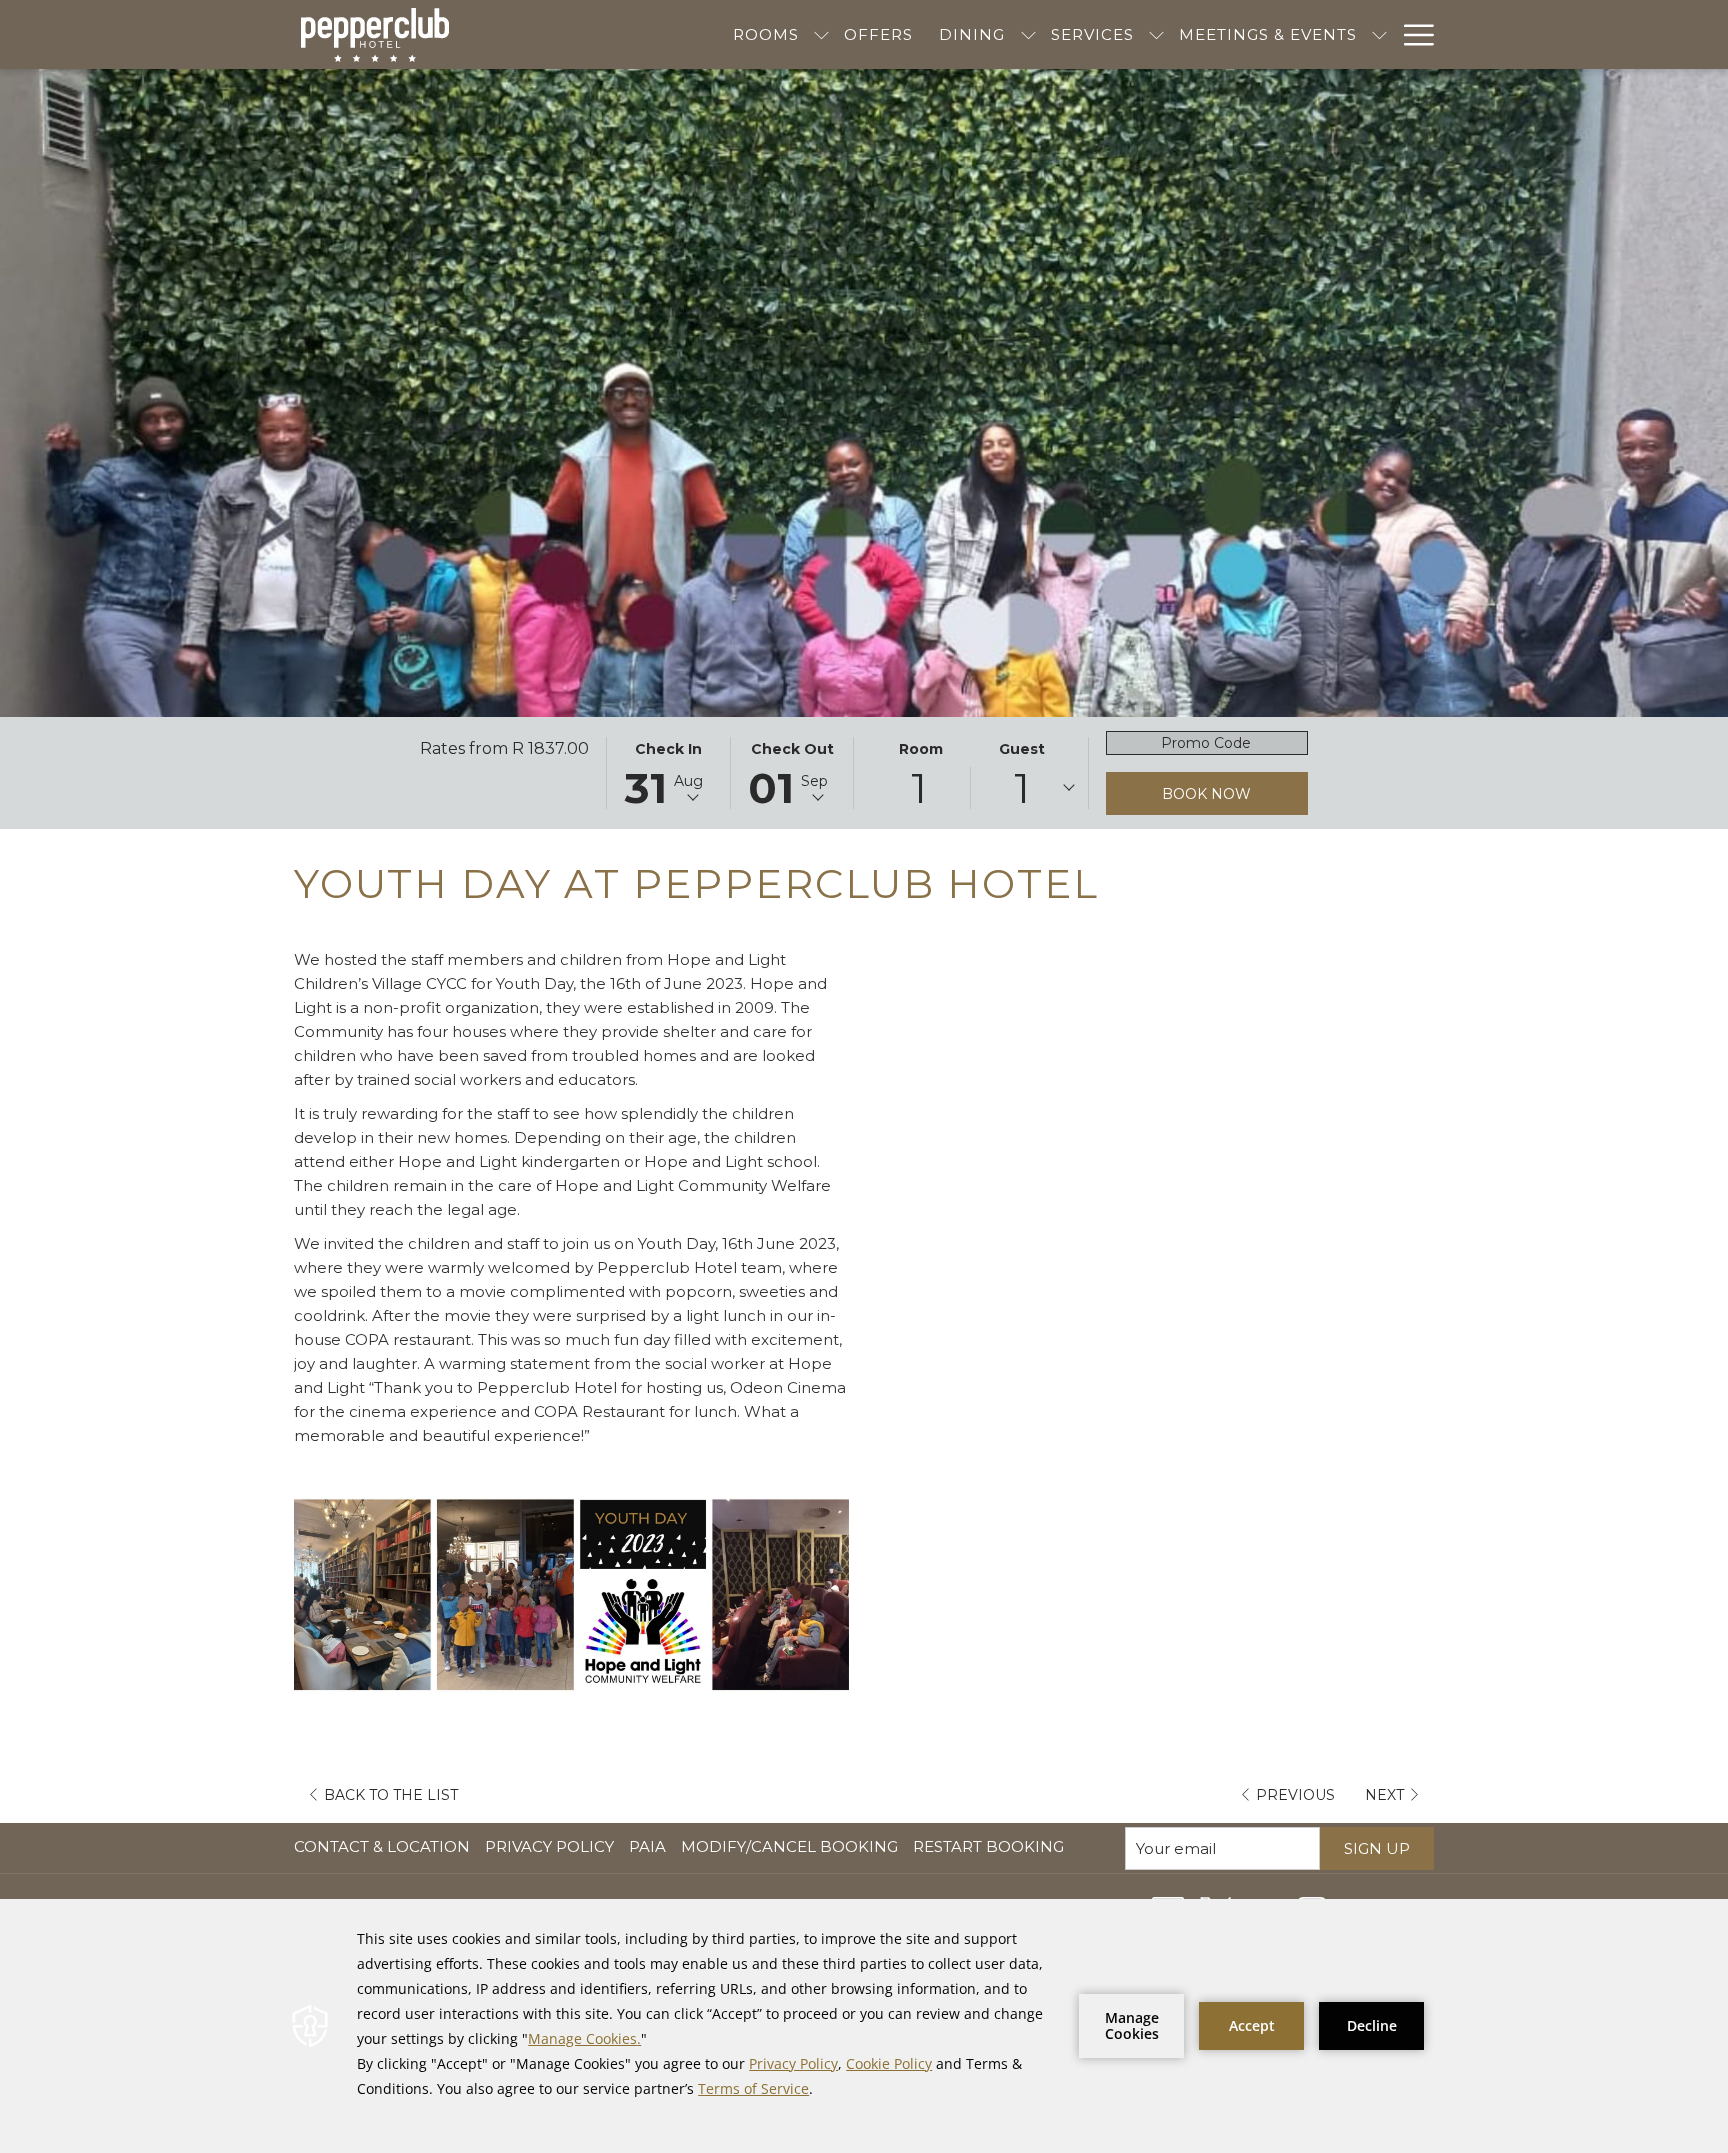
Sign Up (1377, 1848)
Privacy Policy (549, 1846)
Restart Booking (988, 1846)
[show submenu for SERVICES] (1156, 34)
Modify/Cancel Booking (789, 1846)
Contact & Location (382, 1846)
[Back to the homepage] (375, 35)
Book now (1206, 794)
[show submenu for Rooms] (821, 34)
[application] (864, 2026)
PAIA (650, 1846)
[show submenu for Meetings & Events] (1379, 34)
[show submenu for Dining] (1028, 34)
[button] (668, 773)
